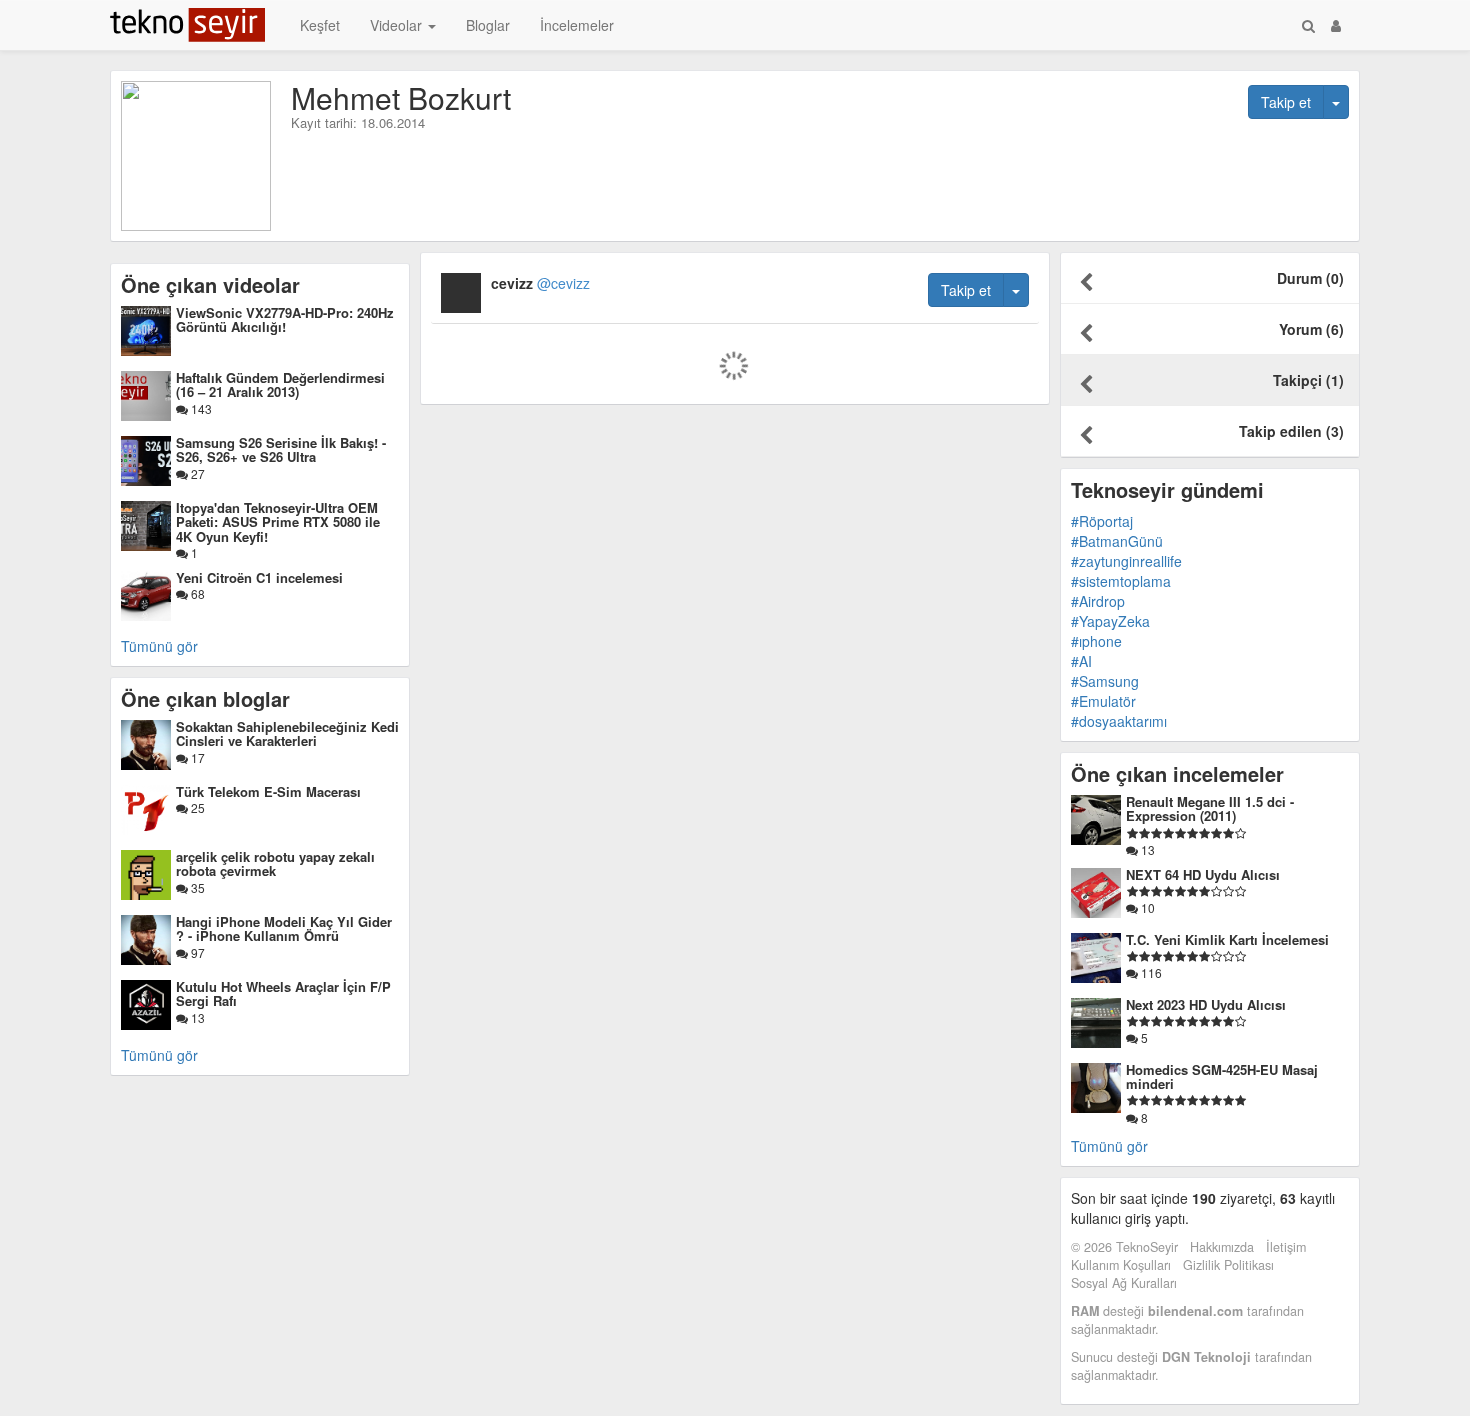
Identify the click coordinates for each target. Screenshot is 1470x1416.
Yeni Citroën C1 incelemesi (259, 577)
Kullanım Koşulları (1121, 1265)
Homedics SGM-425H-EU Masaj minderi (1222, 1076)
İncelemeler (577, 25)
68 (196, 593)
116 (1150, 972)
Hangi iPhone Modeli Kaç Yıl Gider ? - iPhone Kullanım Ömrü (284, 928)
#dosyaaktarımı (1119, 721)
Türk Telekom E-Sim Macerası (268, 791)
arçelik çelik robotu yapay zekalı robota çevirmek (275, 863)
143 (200, 408)
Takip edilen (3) (1291, 431)
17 (196, 757)
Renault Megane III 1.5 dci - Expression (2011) (1210, 808)
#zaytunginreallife (1126, 561)
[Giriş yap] (1336, 25)
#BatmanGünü (1117, 541)
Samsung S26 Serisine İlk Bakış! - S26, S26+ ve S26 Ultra (281, 449)
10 (1146, 907)
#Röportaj (1102, 521)
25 (196, 807)
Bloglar (488, 25)
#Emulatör (1103, 701)
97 (196, 952)
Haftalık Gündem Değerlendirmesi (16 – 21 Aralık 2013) (280, 384)
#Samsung (1105, 681)
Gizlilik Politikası (1228, 1265)
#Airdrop (1098, 601)
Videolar (398, 25)
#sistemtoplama (1121, 581)
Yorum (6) (1311, 329)
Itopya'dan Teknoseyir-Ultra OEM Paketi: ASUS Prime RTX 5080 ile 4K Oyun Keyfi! (278, 522)
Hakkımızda (1222, 1247)
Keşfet (320, 25)
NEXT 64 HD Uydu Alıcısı (1203, 874)
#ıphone (1096, 641)
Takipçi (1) (1308, 380)
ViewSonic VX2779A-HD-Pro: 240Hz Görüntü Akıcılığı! (285, 319)
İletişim (1286, 1247)
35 (196, 887)
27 (196, 473)
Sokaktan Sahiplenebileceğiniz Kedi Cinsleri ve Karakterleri (287, 733)
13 (196, 1017)
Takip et (1286, 102)
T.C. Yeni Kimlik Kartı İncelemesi (1227, 939)
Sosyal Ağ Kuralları (1124, 1283)
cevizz (540, 283)
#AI (1081, 661)
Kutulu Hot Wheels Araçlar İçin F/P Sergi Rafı (283, 993)
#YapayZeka (1110, 621)
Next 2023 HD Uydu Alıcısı (1206, 1004)
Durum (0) (1310, 278)
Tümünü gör (159, 646)
